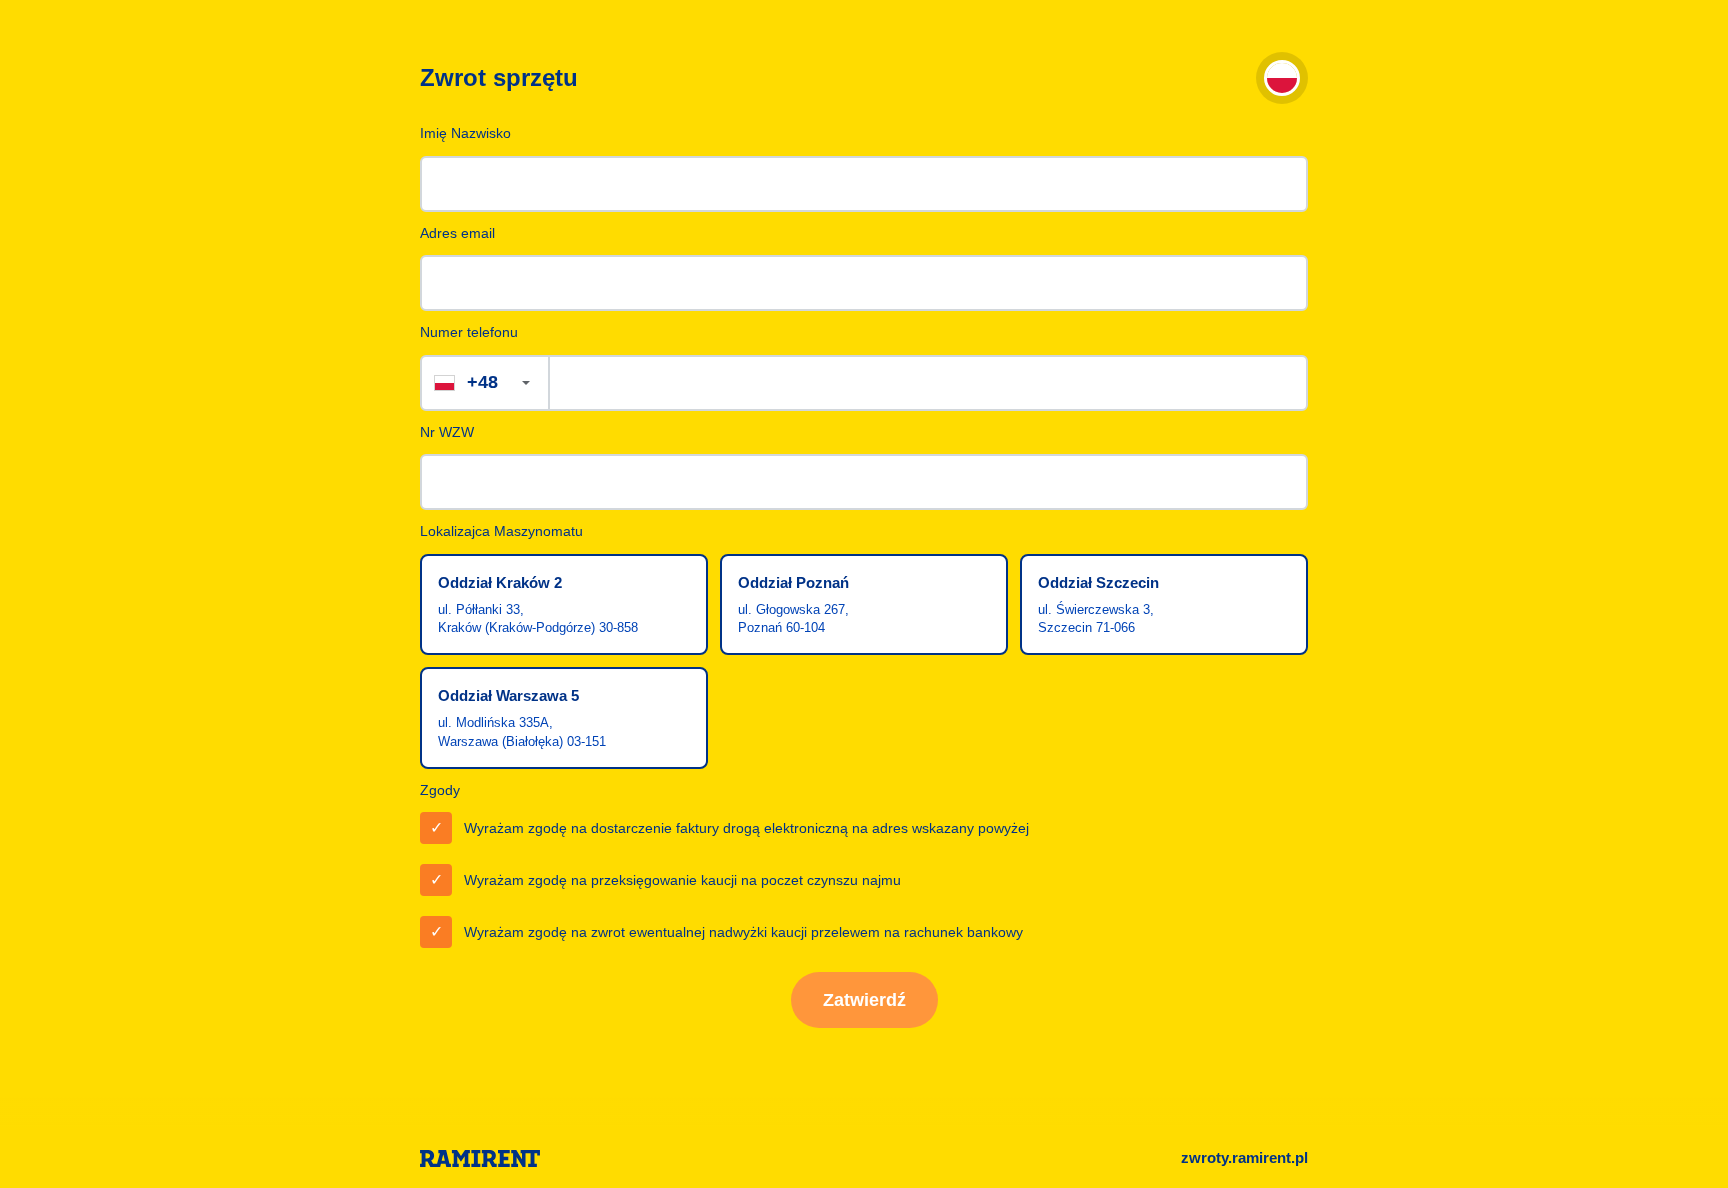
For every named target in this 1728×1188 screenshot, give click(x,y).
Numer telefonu (469, 332)
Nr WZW (447, 432)
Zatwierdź (864, 1000)
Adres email (457, 233)
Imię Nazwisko (465, 133)
